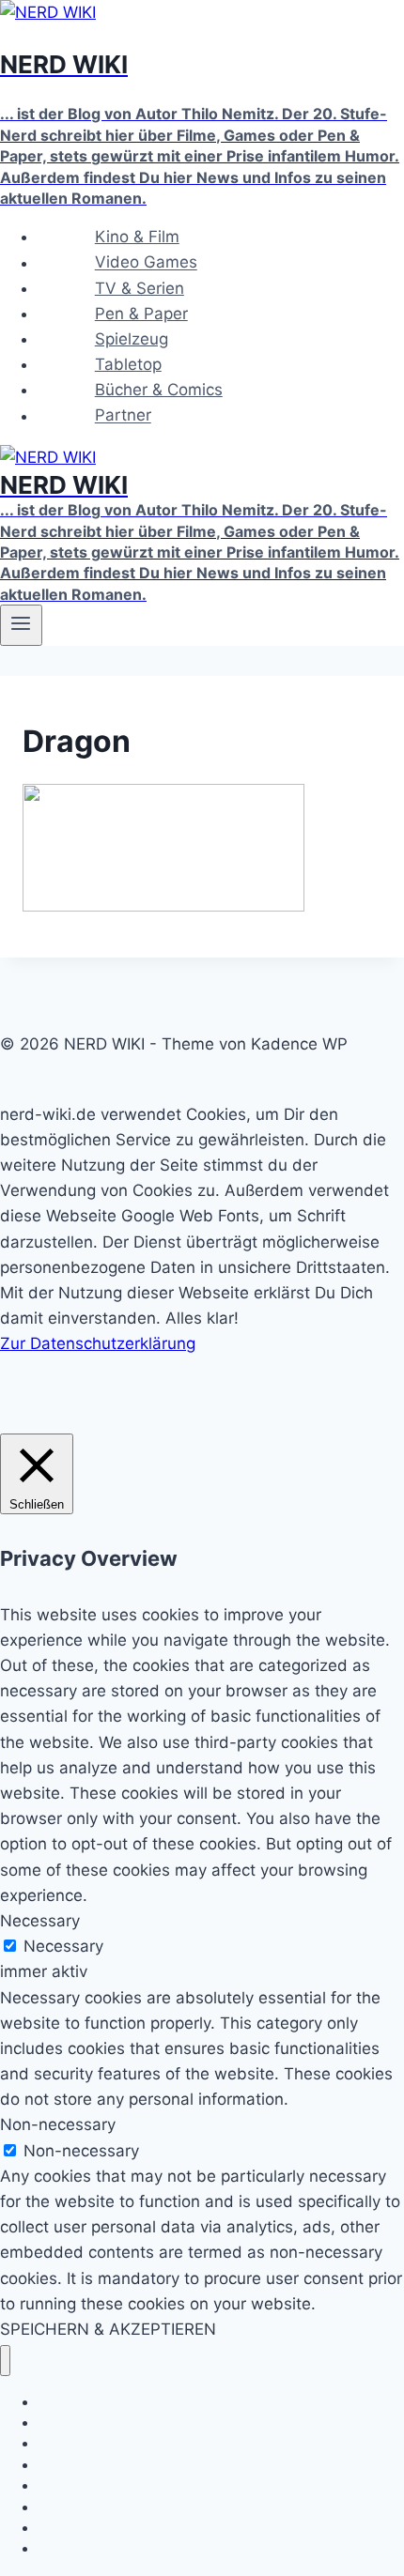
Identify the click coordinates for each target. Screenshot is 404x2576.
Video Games (146, 263)
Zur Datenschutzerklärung (98, 1343)
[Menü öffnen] (21, 625)
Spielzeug (132, 339)
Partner (123, 416)
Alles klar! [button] (202, 1318)
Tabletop (128, 364)
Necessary (63, 1946)
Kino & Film (137, 237)
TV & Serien (140, 288)
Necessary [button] (40, 1921)
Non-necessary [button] (58, 2124)
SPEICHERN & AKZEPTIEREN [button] (108, 2329)
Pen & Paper (141, 314)
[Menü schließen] (5, 2361)
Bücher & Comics (159, 390)
